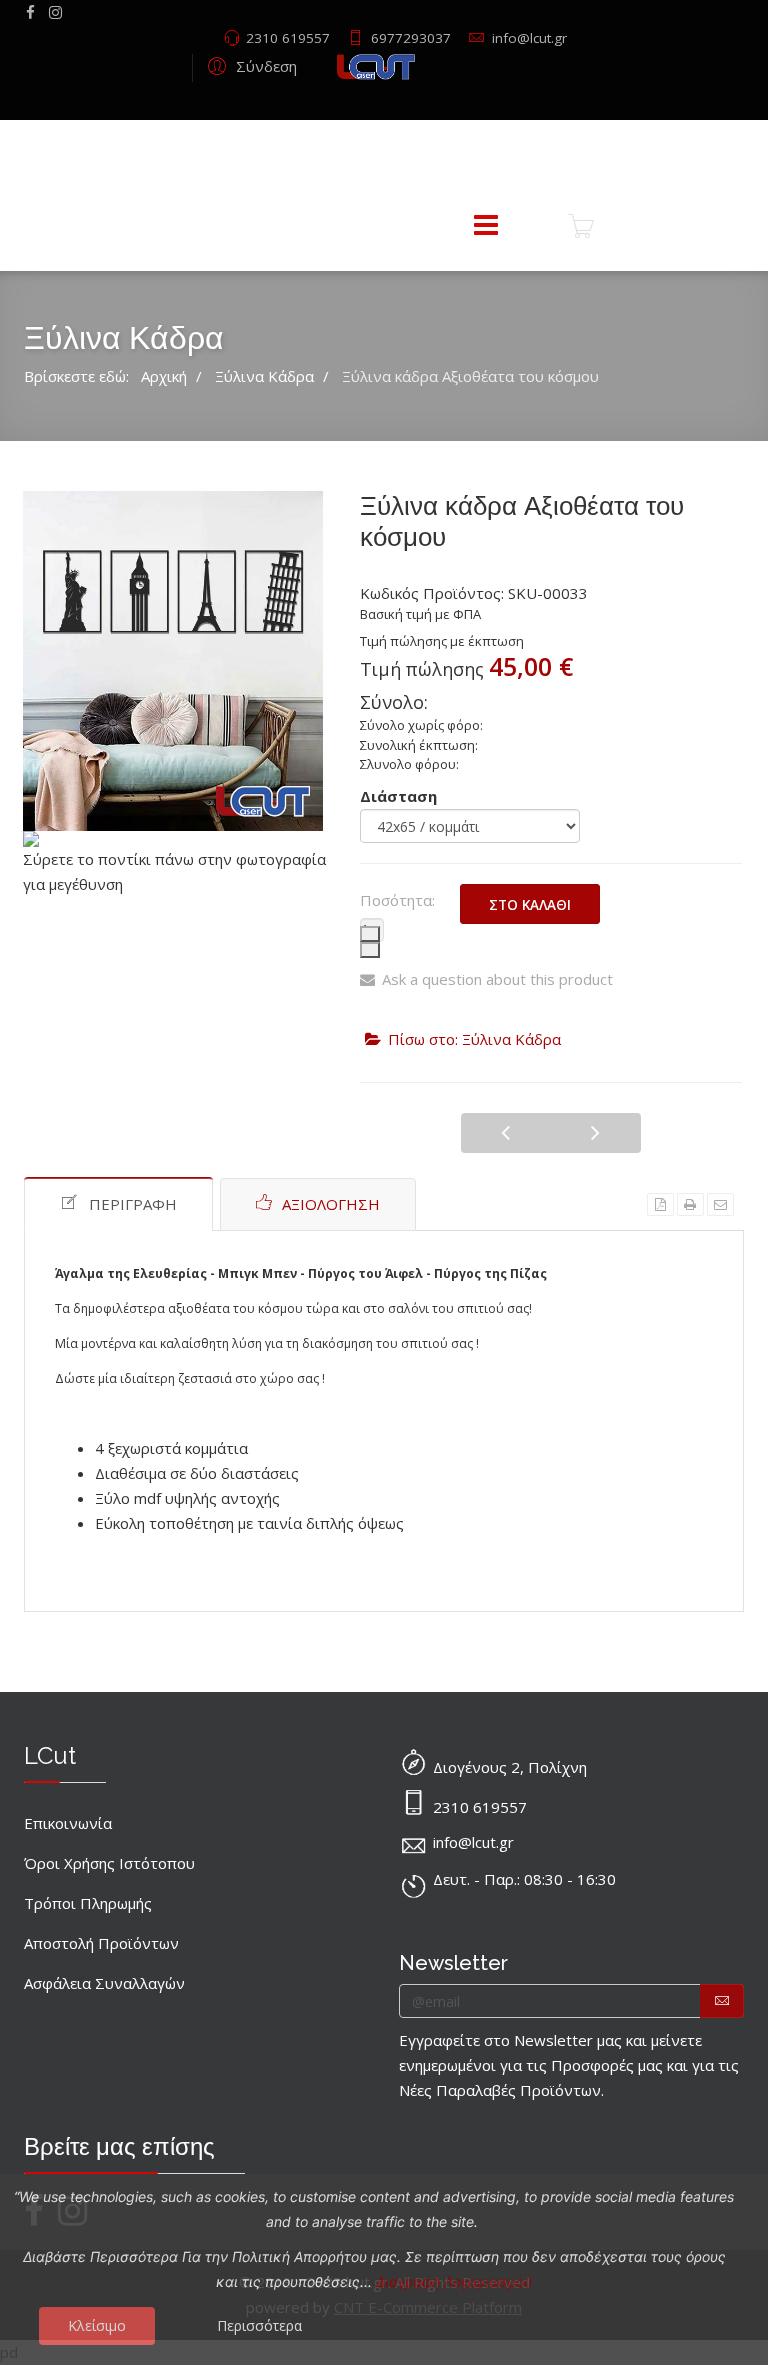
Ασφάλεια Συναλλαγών (104, 1983)
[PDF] (660, 1204)
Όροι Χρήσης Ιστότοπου (109, 1863)
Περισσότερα (259, 2325)
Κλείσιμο (97, 2325)
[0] (581, 226)
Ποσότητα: (397, 900)
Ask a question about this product (497, 979)
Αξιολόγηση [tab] (331, 1204)
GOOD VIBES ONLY (506, 1133)
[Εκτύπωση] (690, 1204)
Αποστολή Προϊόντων (101, 1943)
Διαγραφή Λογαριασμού (454, 2281)
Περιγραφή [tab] (133, 1204)
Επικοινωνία (68, 1823)
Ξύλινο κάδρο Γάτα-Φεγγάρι (596, 1133)
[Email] (720, 1204)
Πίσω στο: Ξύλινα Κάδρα (474, 1039)
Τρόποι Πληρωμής (88, 1903)
